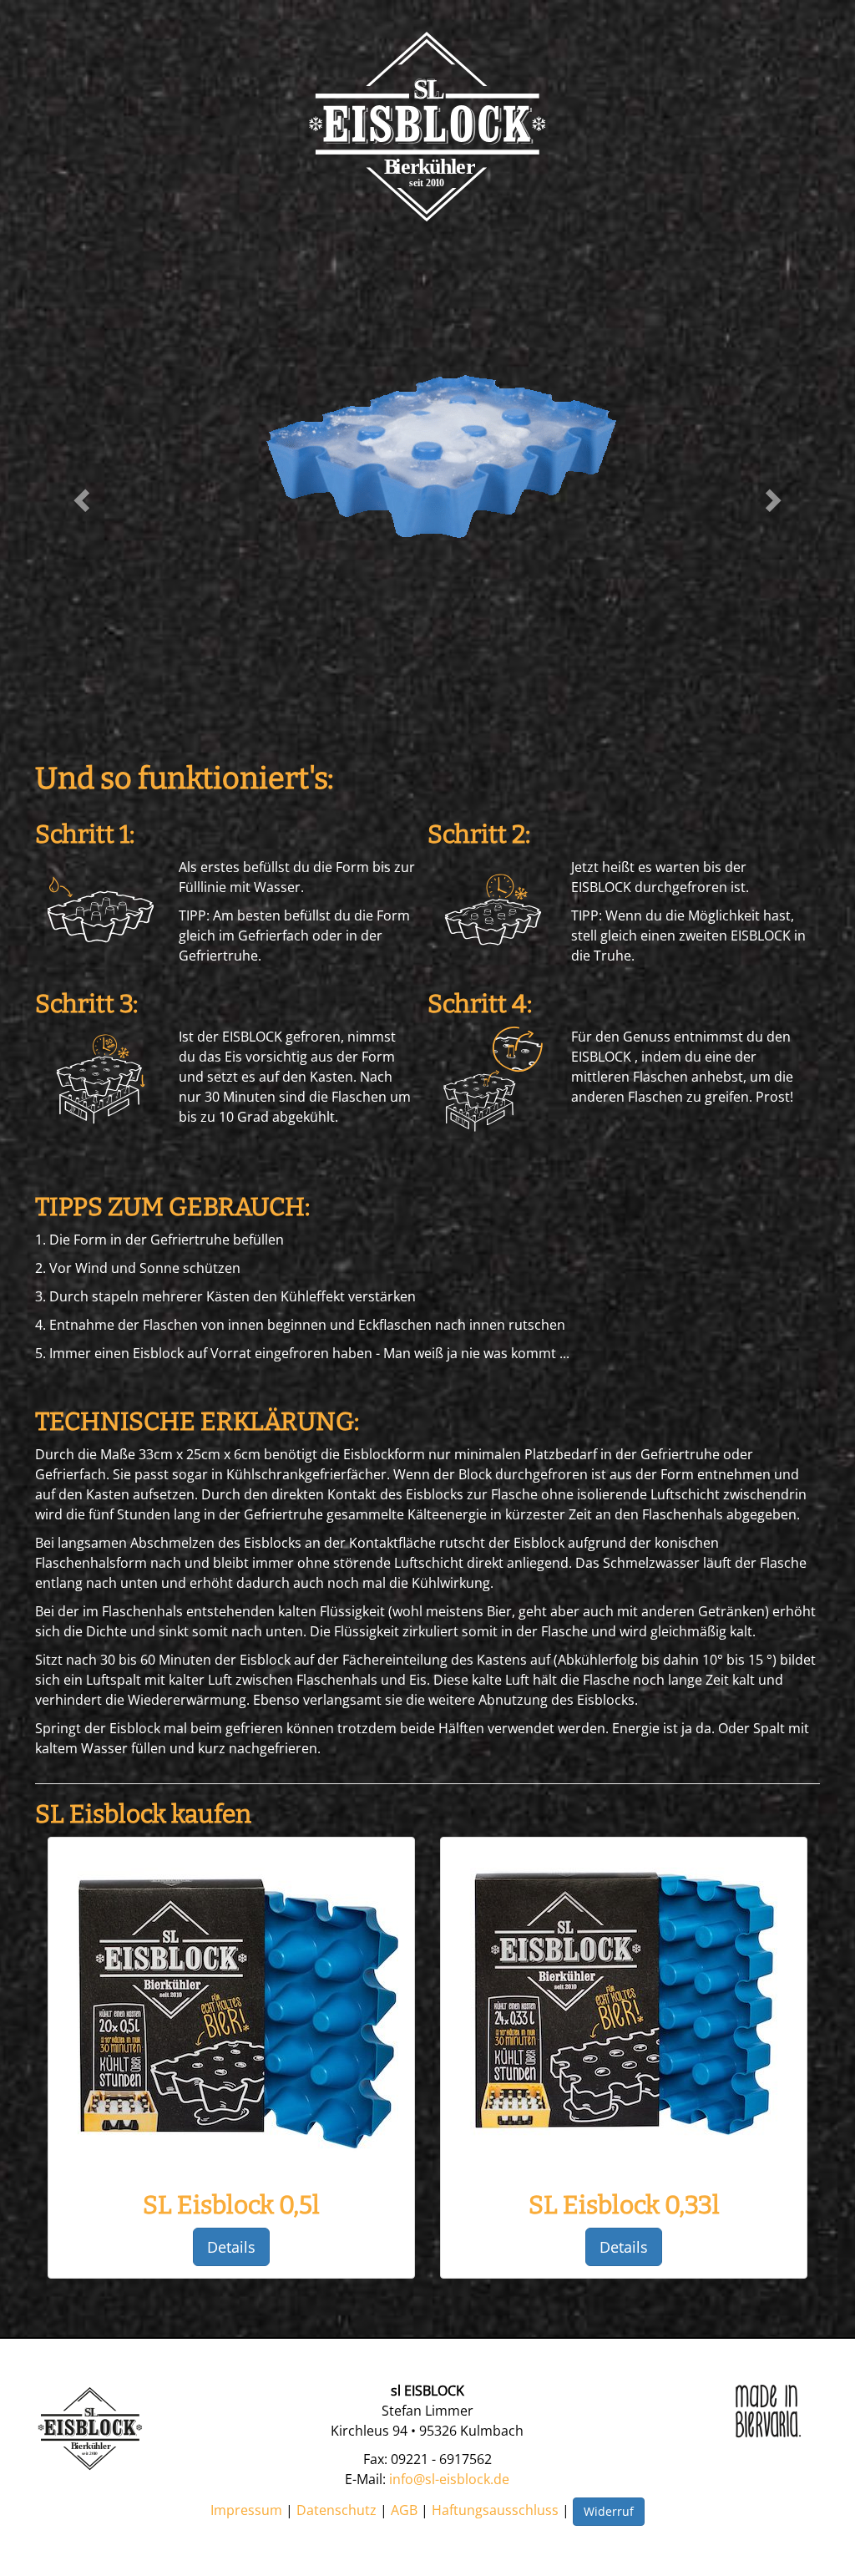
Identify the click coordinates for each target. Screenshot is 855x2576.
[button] (83, 499)
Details (231, 2247)
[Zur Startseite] (427, 127)
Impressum (246, 2510)
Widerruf (609, 2511)
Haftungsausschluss (495, 2510)
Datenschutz (336, 2510)
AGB (404, 2510)
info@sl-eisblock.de (449, 2479)
